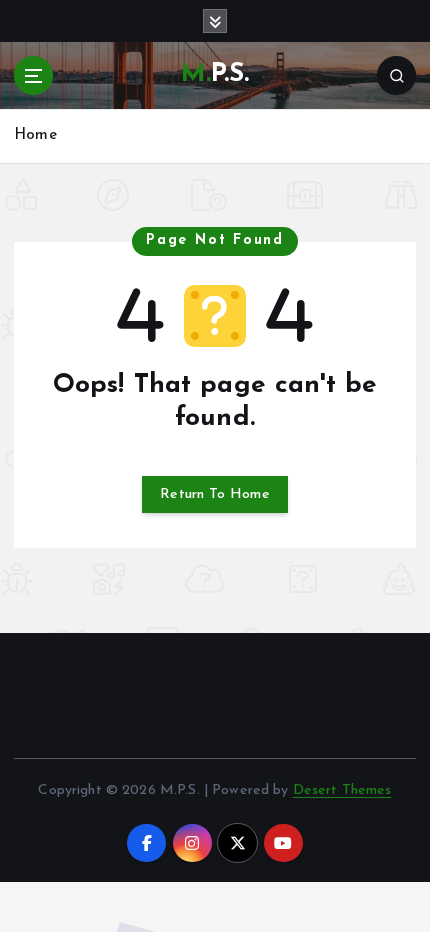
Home (35, 135)
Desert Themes (342, 790)
